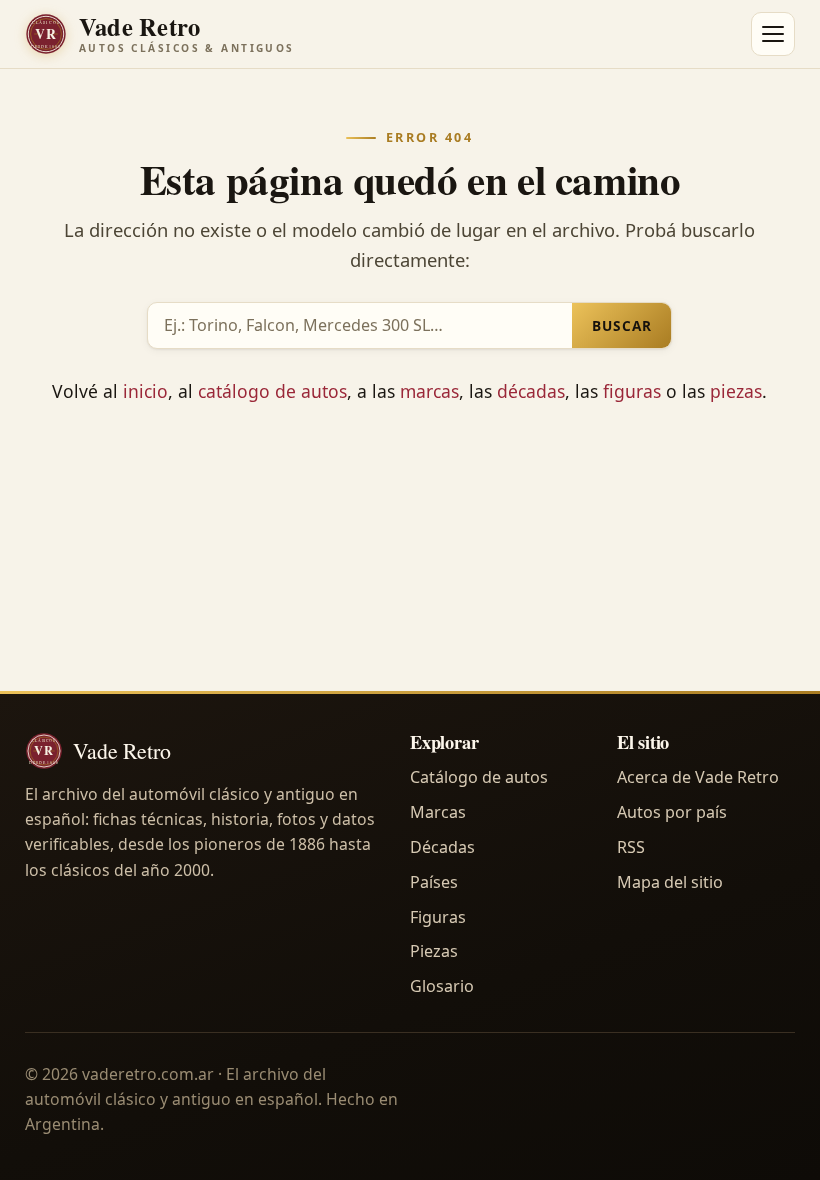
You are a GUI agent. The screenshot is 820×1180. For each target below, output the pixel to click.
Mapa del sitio (670, 882)
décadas (531, 391)
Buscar (621, 325)
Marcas (438, 812)
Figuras (438, 917)
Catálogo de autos (479, 777)
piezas (736, 391)
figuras (632, 391)
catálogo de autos (272, 391)
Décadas (442, 847)
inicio (145, 391)
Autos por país (672, 812)
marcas (429, 391)
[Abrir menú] (773, 34)
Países (434, 882)
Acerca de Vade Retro (698, 777)
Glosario (442, 986)
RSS (631, 847)
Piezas (434, 951)
